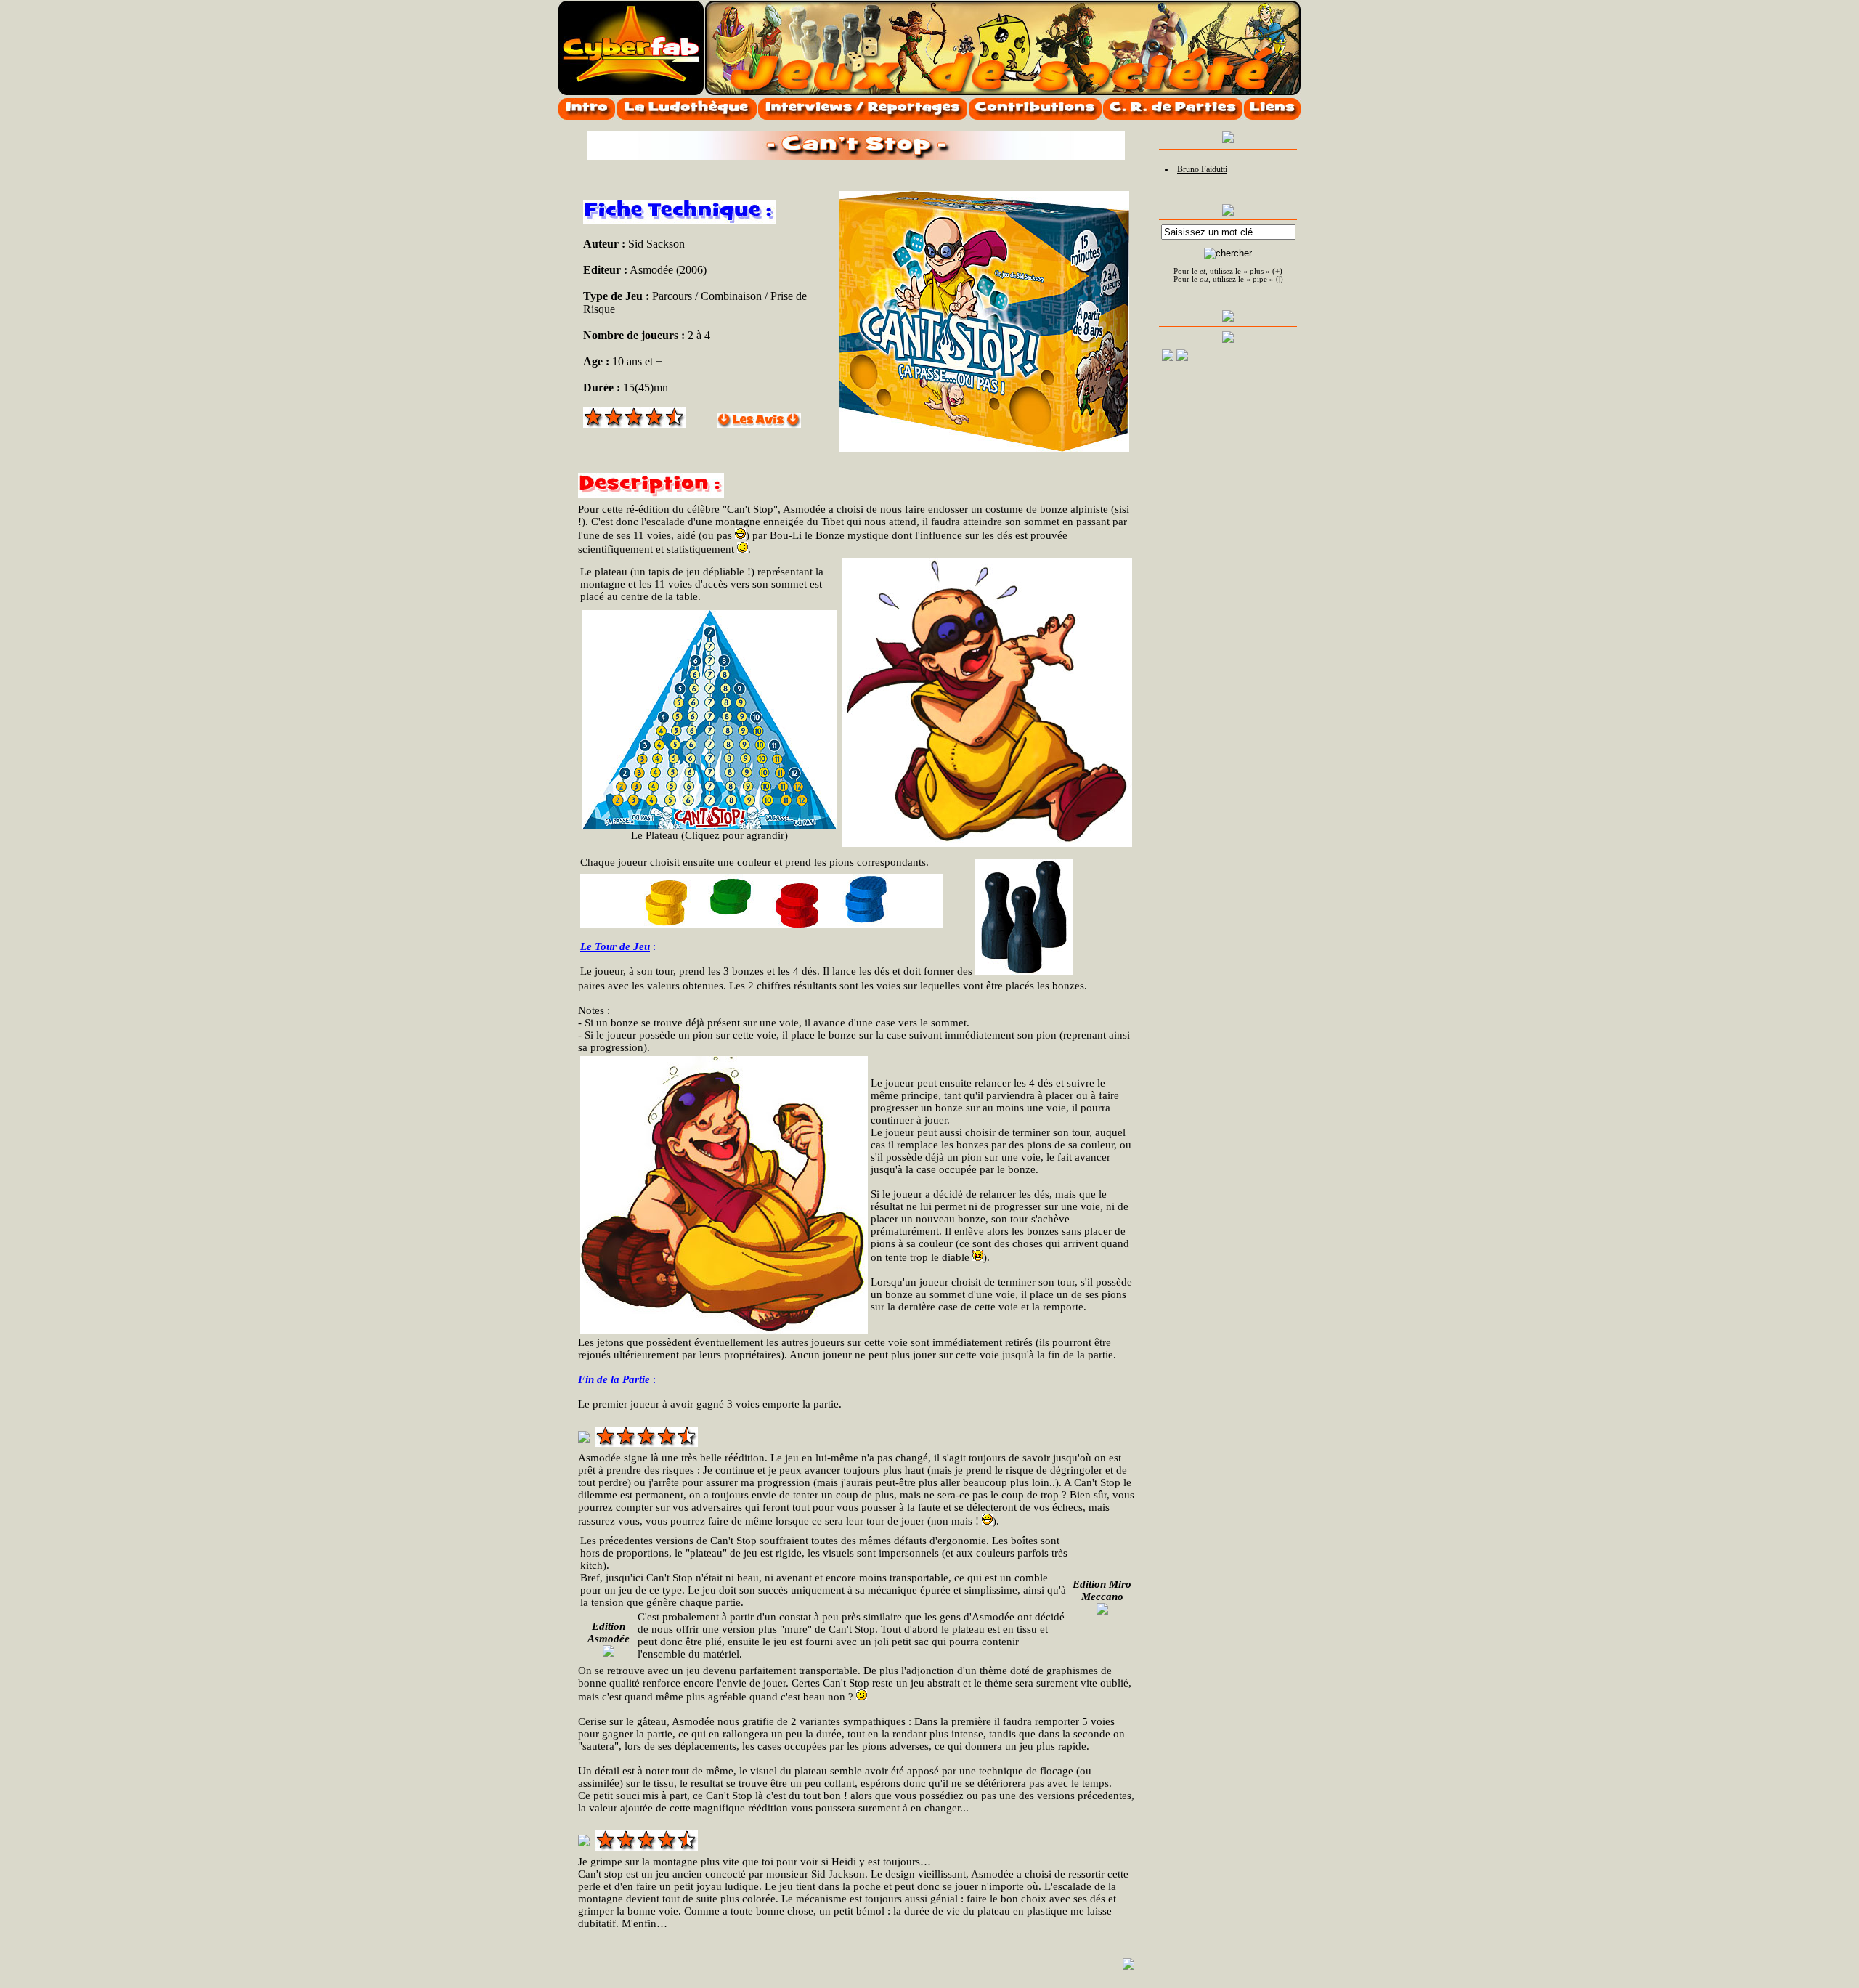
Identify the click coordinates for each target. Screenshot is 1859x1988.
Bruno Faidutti (1202, 169)
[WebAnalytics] (1265, 360)
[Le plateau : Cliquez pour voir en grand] (709, 720)
